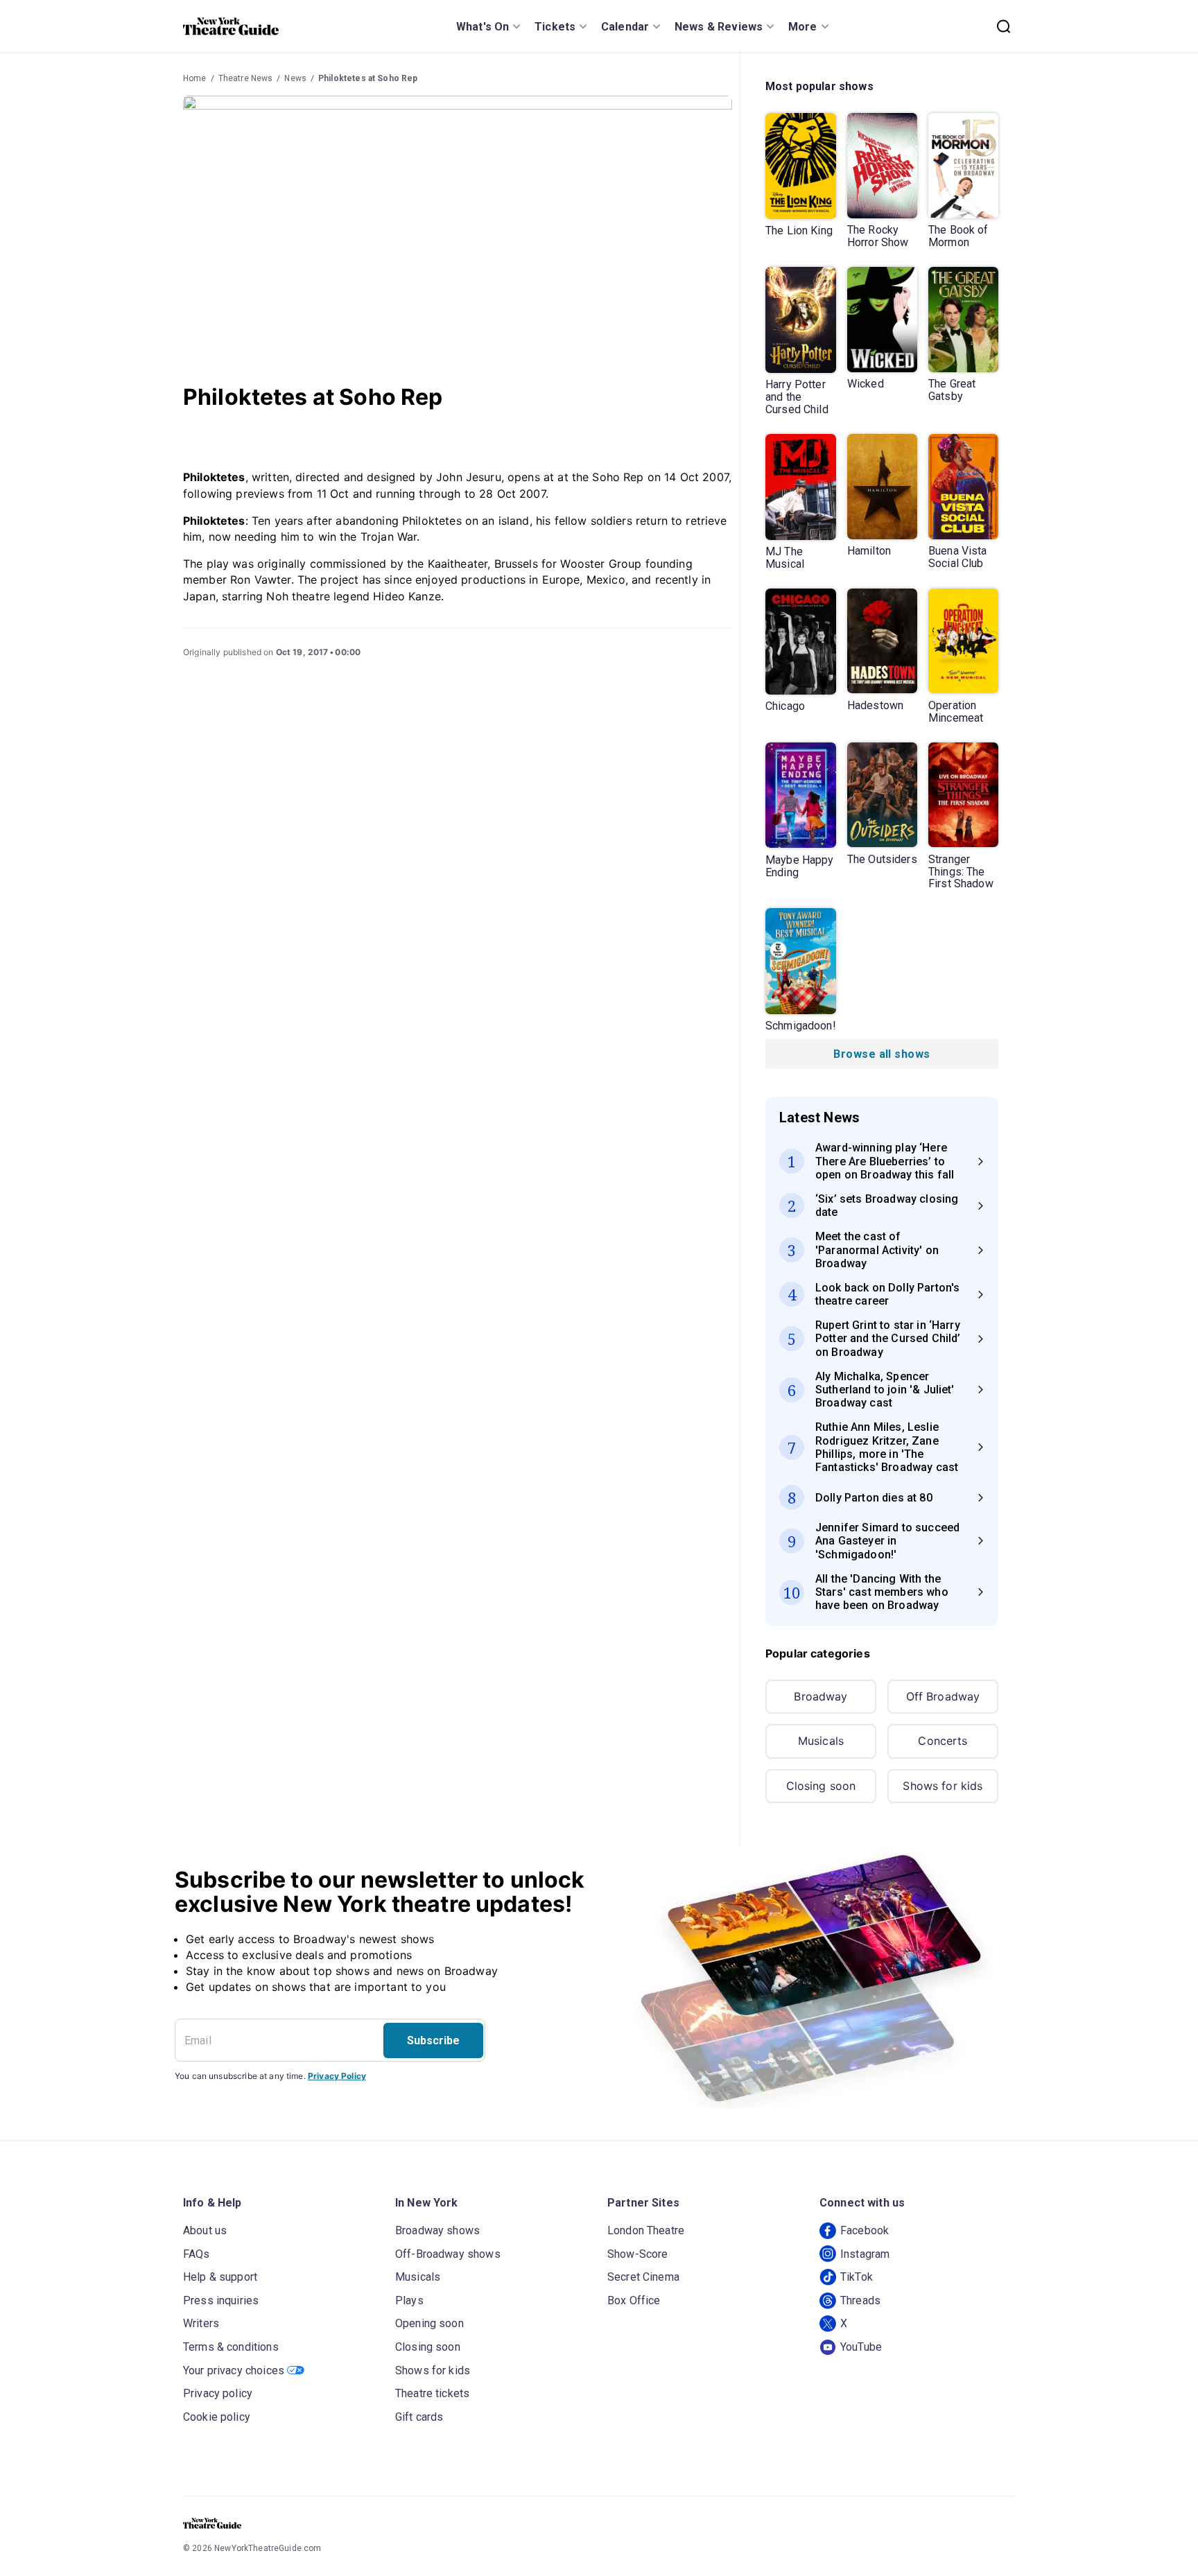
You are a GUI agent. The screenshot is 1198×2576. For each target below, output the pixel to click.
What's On (483, 27)
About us (205, 2230)
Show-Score (638, 2254)
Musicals (821, 1741)
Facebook (865, 2230)
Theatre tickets (432, 2393)
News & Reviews (719, 27)
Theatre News (246, 78)
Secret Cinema (643, 2277)
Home (195, 78)
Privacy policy (218, 2393)
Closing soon (821, 1786)
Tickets (555, 27)
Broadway (821, 1696)
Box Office (634, 2300)
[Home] (231, 26)
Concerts (943, 1741)
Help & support (220, 2277)
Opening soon (429, 2323)
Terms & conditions (231, 2347)
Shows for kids (943, 1786)
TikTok (857, 2277)
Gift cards (419, 2417)
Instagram (865, 2254)
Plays (409, 2300)
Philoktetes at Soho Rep (368, 78)
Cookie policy (217, 2417)
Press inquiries (221, 2300)
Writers (201, 2323)
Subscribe (433, 2040)
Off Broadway (943, 1696)
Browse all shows (882, 1054)
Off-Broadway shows (448, 2254)
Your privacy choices (234, 2370)
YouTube (861, 2347)
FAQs (197, 2254)
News (295, 78)
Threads (860, 2300)
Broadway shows (437, 2230)
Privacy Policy (337, 2076)
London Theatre (646, 2230)
